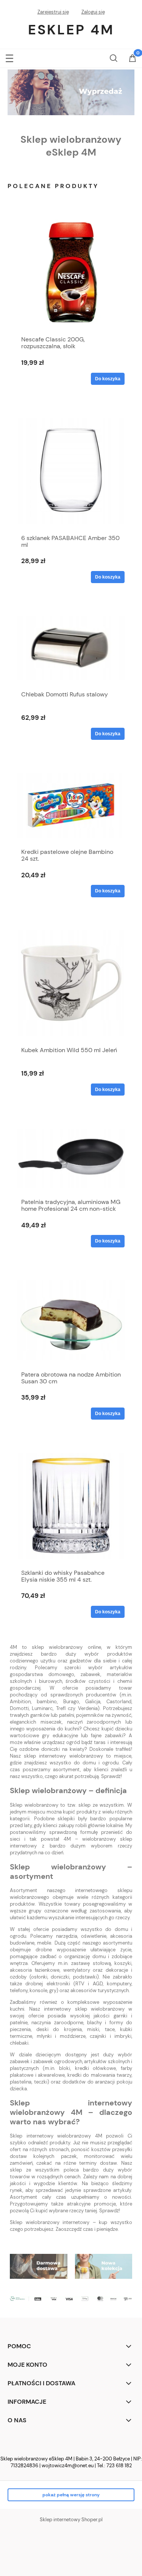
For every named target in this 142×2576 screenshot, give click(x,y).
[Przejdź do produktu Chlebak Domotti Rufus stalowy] (71, 648)
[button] (9, 57)
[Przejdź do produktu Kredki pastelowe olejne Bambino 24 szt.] (71, 806)
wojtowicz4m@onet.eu (68, 2466)
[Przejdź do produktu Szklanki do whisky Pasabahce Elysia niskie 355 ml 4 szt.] (71, 1506)
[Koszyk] (133, 59)
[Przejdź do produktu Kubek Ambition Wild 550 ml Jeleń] (71, 983)
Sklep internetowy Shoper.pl (71, 2520)
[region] (71, 92)
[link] (71, 92)
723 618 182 (119, 2466)
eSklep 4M (71, 30)
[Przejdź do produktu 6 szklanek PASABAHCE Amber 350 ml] (71, 471)
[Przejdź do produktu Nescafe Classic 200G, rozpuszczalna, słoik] (71, 272)
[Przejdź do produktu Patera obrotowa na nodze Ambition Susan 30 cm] (71, 1320)
